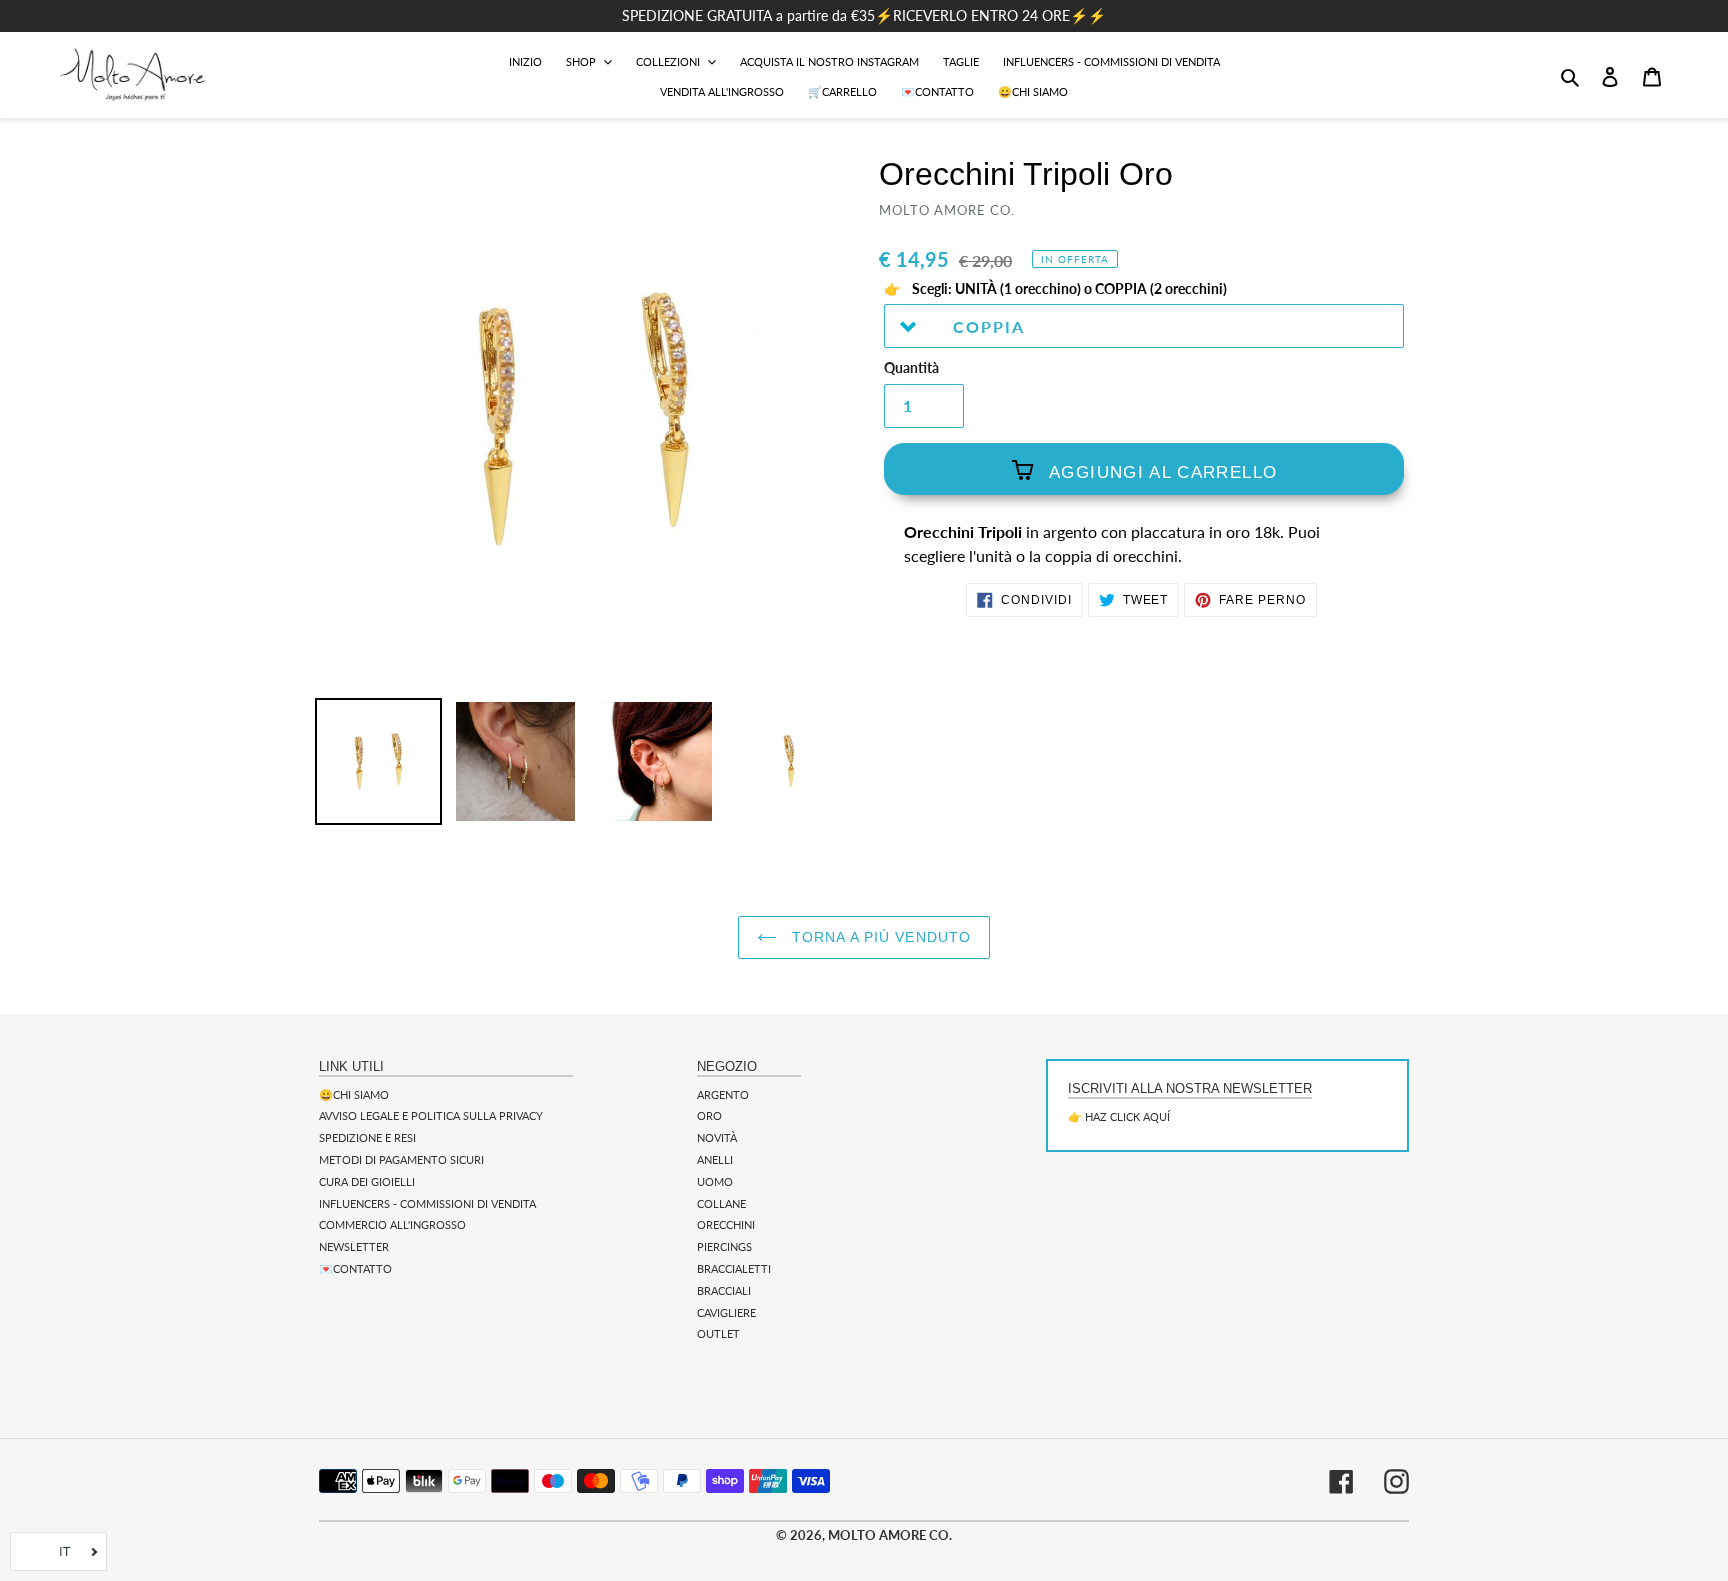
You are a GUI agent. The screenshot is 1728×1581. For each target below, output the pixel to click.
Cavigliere (726, 1312)
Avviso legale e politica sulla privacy (431, 1115)
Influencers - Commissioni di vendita (427, 1203)
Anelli (715, 1159)
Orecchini (726, 1224)
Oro (709, 1115)
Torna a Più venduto (879, 937)
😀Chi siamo (354, 1094)
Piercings (724, 1246)
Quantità (911, 368)
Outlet (718, 1333)
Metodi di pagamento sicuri (401, 1159)
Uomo (715, 1181)
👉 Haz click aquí (1119, 1116)
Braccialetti (734, 1268)
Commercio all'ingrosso (392, 1224)
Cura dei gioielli (367, 1181)
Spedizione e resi (367, 1137)
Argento (723, 1094)
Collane (721, 1203)
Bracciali (724, 1290)
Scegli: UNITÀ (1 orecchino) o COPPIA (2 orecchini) (1068, 289)
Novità (717, 1137)
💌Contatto (355, 1268)
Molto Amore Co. (890, 1535)
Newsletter (354, 1246)
